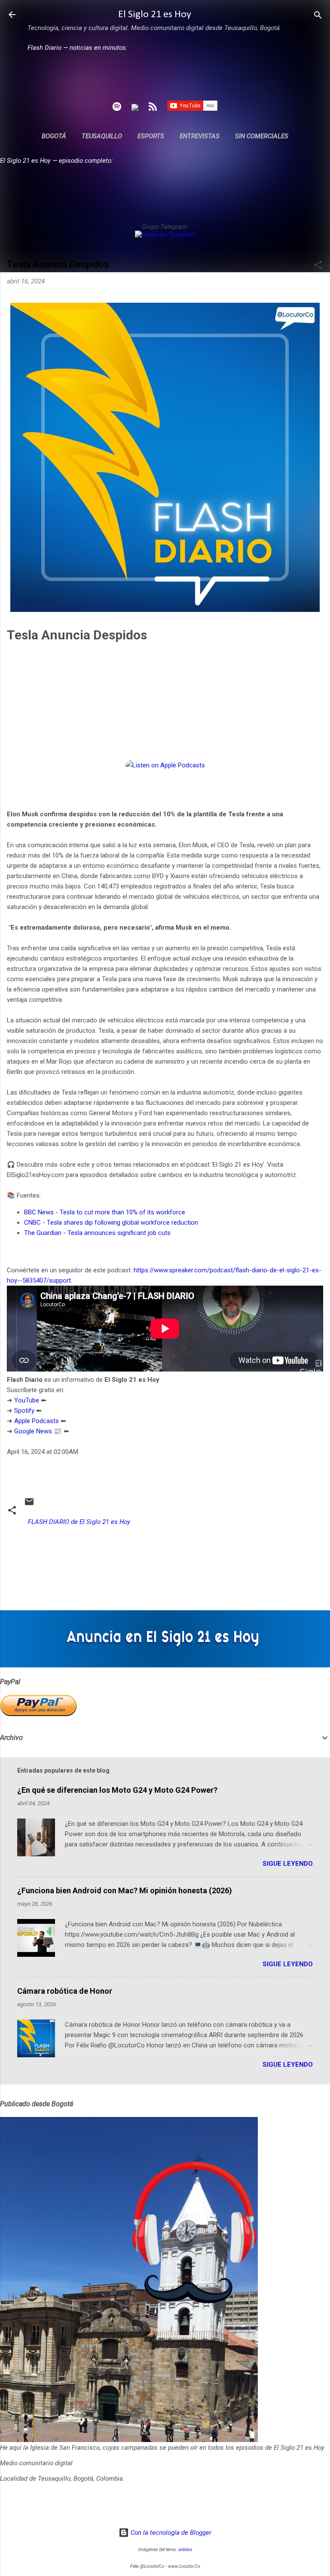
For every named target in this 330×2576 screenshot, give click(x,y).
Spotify (24, 1411)
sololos (185, 2550)
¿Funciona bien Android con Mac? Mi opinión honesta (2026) (125, 1890)
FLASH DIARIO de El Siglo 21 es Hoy (79, 1522)
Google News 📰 (38, 1431)
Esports (151, 136)
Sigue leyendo (288, 1864)
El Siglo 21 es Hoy (155, 15)
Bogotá (54, 136)
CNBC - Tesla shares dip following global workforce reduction (111, 1223)
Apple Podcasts (37, 1421)
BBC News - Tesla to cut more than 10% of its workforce (105, 1212)
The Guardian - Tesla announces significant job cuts (97, 1233)
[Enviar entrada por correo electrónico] (29, 1505)
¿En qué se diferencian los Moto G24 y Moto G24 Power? (117, 1790)
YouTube (27, 1400)
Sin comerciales (262, 136)
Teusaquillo (102, 136)
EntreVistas (200, 136)
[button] (318, 266)
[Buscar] (318, 16)
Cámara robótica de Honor (65, 1991)
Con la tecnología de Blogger (170, 2533)
